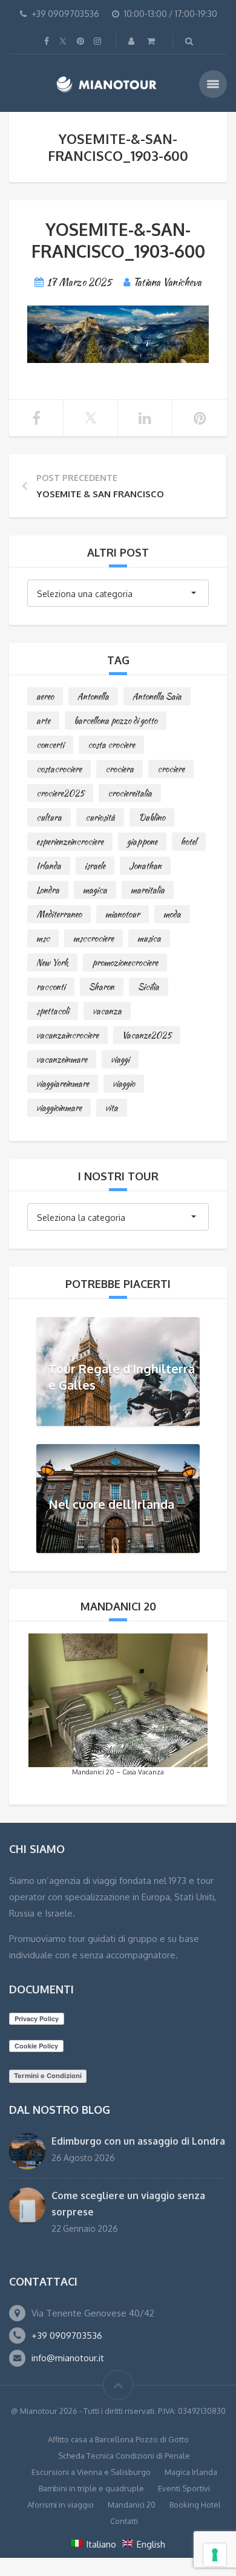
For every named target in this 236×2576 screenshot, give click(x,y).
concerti (50, 745)
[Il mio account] (133, 41)
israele (95, 866)
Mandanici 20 (132, 2505)
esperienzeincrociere (70, 842)
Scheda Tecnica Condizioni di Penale (124, 2456)
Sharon (102, 987)
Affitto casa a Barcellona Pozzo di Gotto (118, 2439)
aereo (45, 696)
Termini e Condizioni (48, 2076)
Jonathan (145, 866)
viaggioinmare (59, 1108)
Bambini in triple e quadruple (91, 2488)
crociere (171, 769)
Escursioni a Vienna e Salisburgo (91, 2472)
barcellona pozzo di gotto (116, 721)
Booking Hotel (195, 2505)
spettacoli (53, 1011)
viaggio (124, 1084)
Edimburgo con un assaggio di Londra (138, 2141)
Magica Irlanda (191, 2472)
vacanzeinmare (62, 1059)
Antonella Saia (157, 696)
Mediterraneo (59, 914)
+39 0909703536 (67, 2336)
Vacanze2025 (147, 1035)
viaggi (120, 1059)
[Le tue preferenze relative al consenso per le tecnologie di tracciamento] (215, 2555)
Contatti (124, 2521)
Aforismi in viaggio (61, 2505)
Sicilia (149, 987)
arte (43, 721)
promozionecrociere (125, 963)
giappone (142, 842)
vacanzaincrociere (67, 1035)
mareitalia (148, 890)
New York (52, 963)
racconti (51, 987)
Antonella (93, 696)
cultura (49, 817)
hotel (189, 842)
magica (95, 890)
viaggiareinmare (63, 1084)
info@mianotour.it (68, 2358)
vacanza (107, 1011)
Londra (48, 890)
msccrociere (93, 938)
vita (112, 1108)
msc (43, 938)
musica (149, 938)
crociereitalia (130, 793)
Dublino (152, 817)
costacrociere (59, 769)
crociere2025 (60, 793)
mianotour (123, 914)
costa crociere (111, 745)
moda (172, 914)
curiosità (100, 817)
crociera (120, 769)
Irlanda (49, 866)
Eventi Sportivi (184, 2488)
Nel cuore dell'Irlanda (111, 1503)
